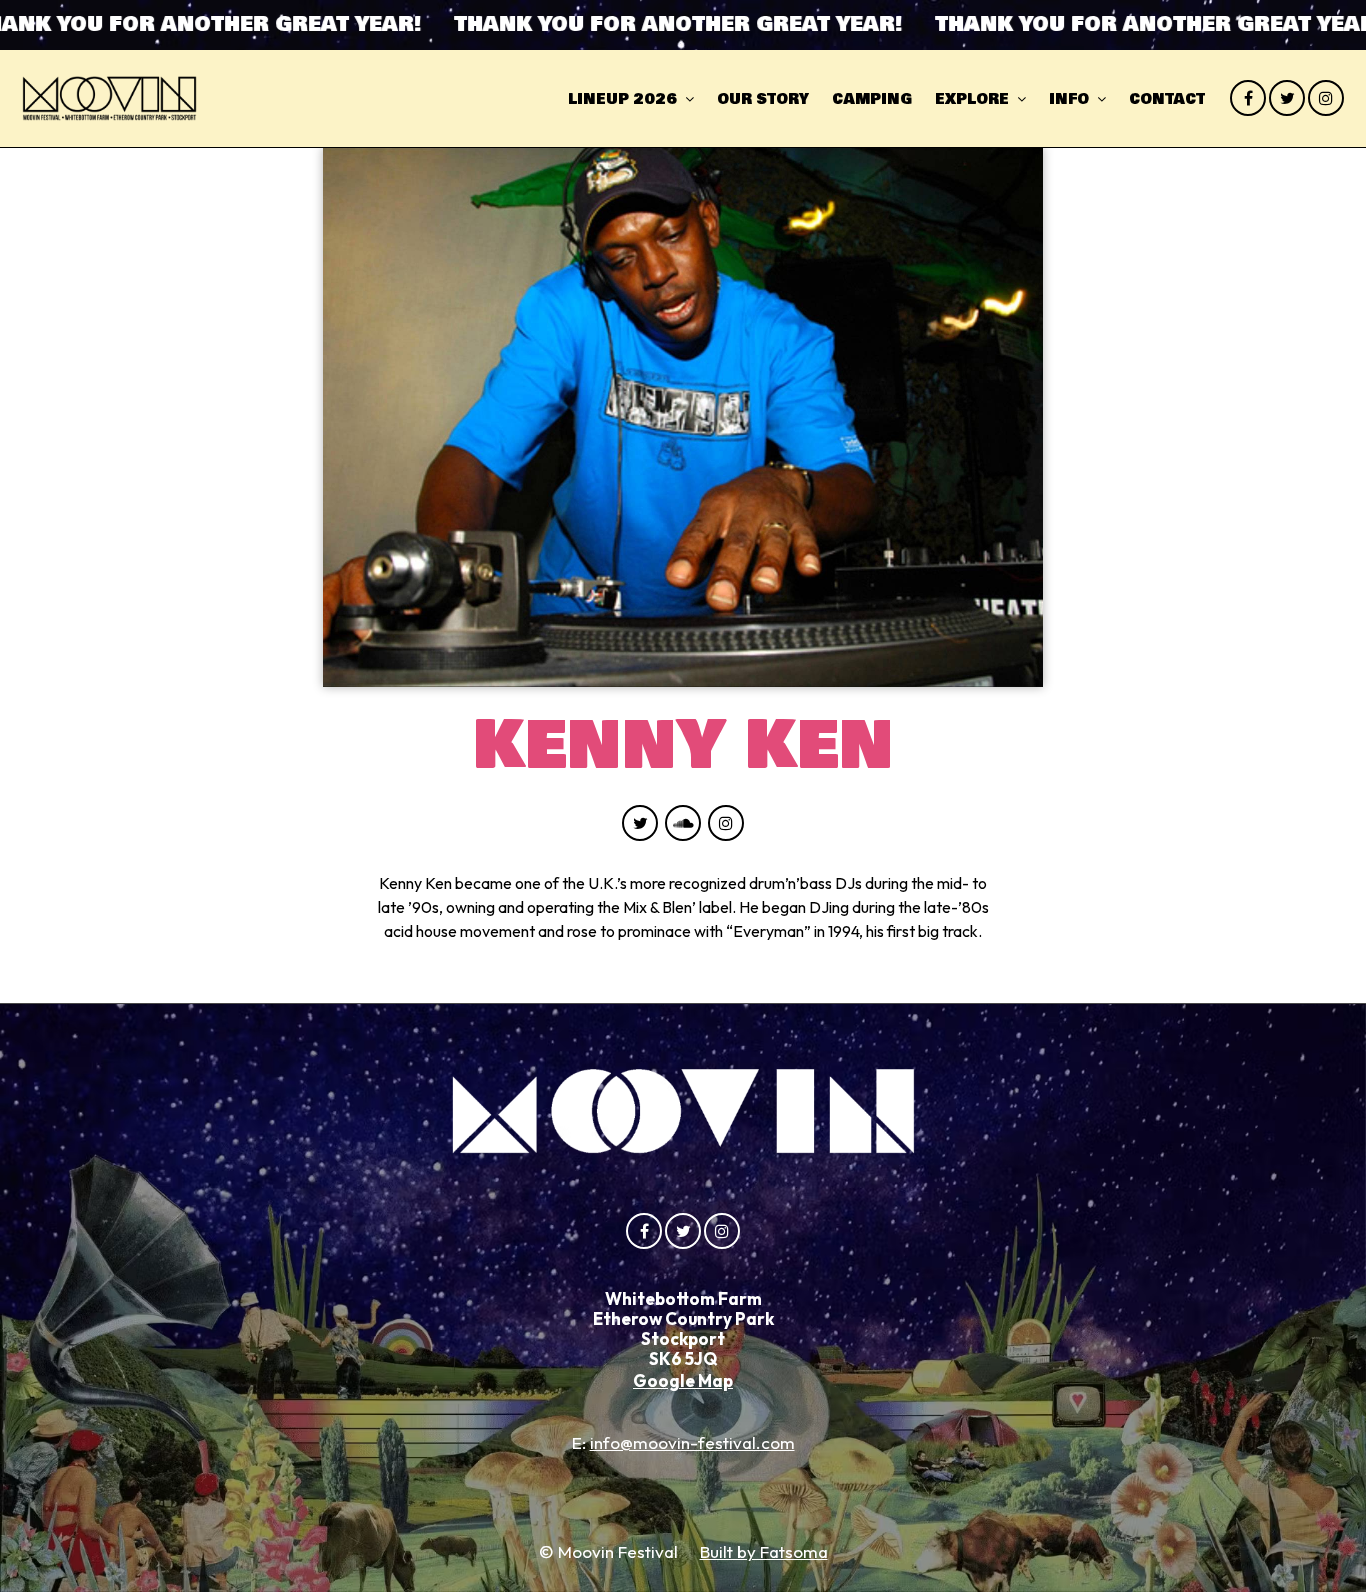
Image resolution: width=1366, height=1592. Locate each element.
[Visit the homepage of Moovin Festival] (109, 98)
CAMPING (872, 99)
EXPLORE (972, 99)
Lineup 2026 (622, 99)
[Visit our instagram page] (1326, 98)
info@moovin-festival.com (692, 1442)
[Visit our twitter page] (1287, 98)
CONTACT (1167, 99)
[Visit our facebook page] (1248, 98)
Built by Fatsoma (764, 1551)
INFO (1069, 99)
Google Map (683, 1380)
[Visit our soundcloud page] (683, 823)
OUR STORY (763, 99)
